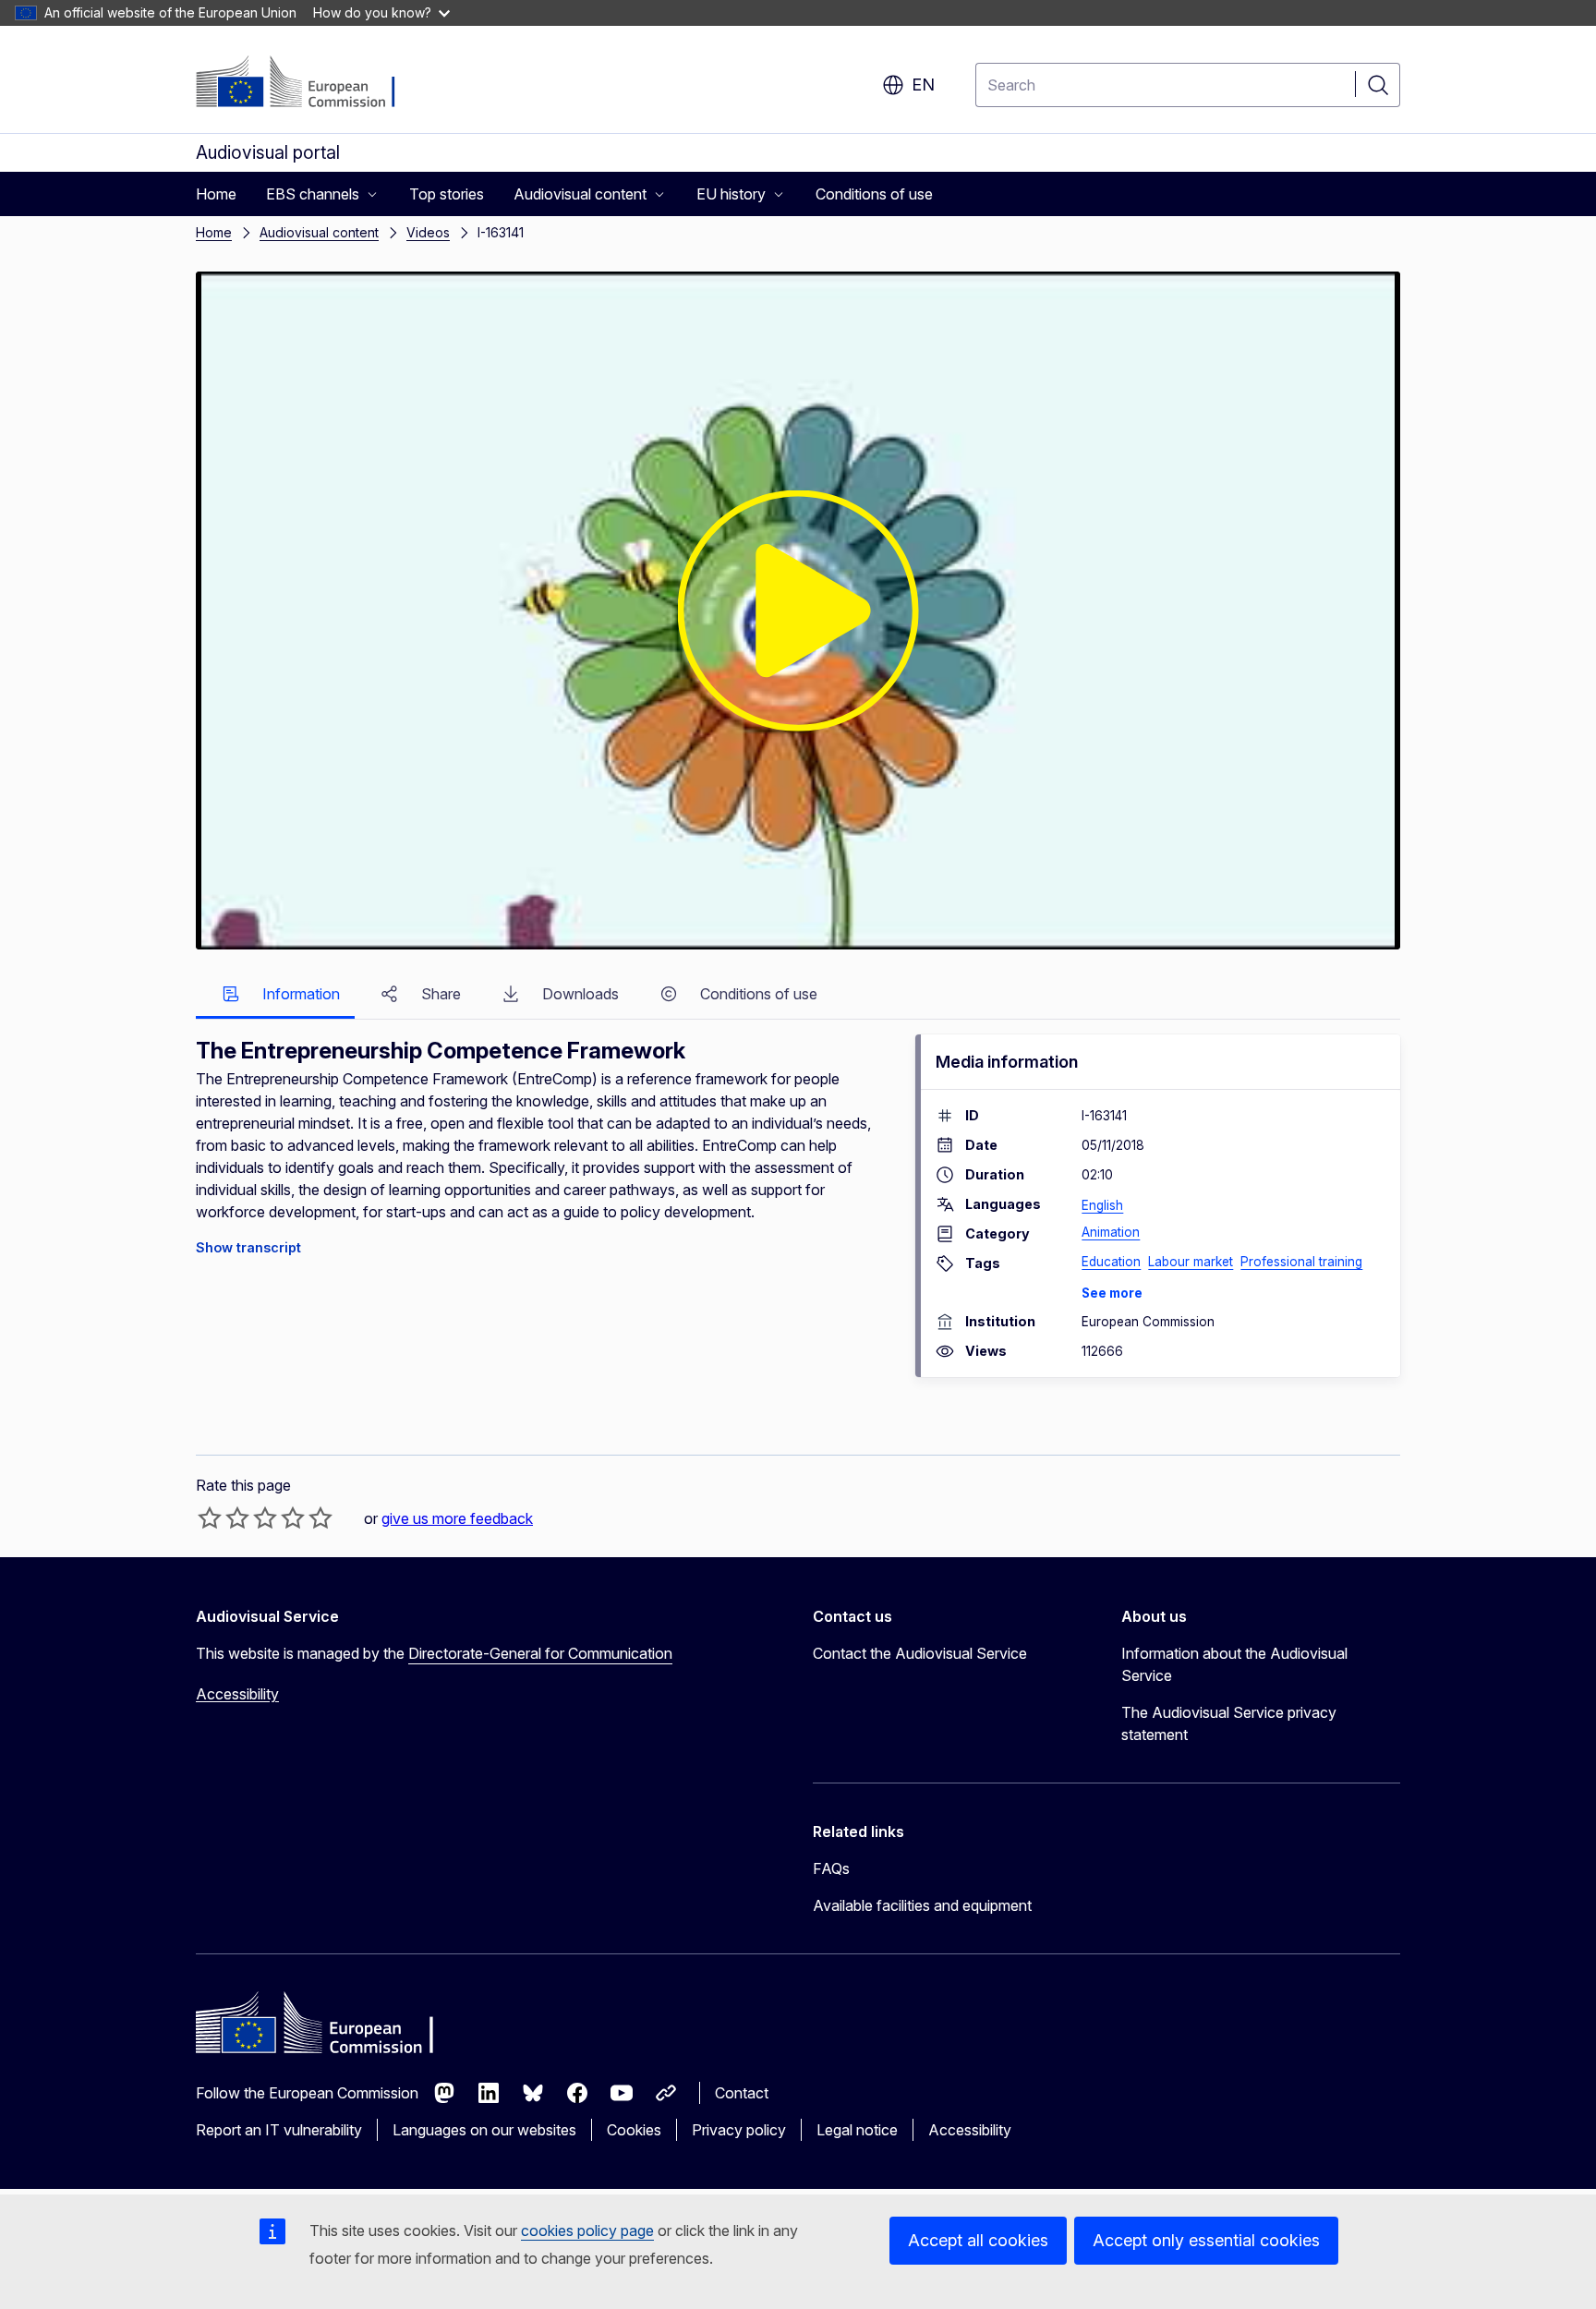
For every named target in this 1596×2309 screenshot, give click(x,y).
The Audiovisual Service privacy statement (1229, 1723)
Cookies (634, 2130)
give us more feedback (457, 1518)
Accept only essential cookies (1206, 2240)
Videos (428, 232)
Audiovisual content (319, 232)
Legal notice (857, 2130)
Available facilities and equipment (922, 1905)
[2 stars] (224, 1517)
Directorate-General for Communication (540, 1653)
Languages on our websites (484, 2130)
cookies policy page (587, 2230)
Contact (742, 2093)
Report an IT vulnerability (279, 2130)
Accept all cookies (978, 2240)
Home (214, 232)
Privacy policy (739, 2130)
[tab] (275, 995)
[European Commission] (308, 83)
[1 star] (210, 1517)
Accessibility (237, 1694)
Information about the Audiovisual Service (1234, 1664)
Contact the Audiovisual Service (920, 1653)
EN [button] (923, 85)
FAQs (831, 1868)
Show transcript (248, 1247)
